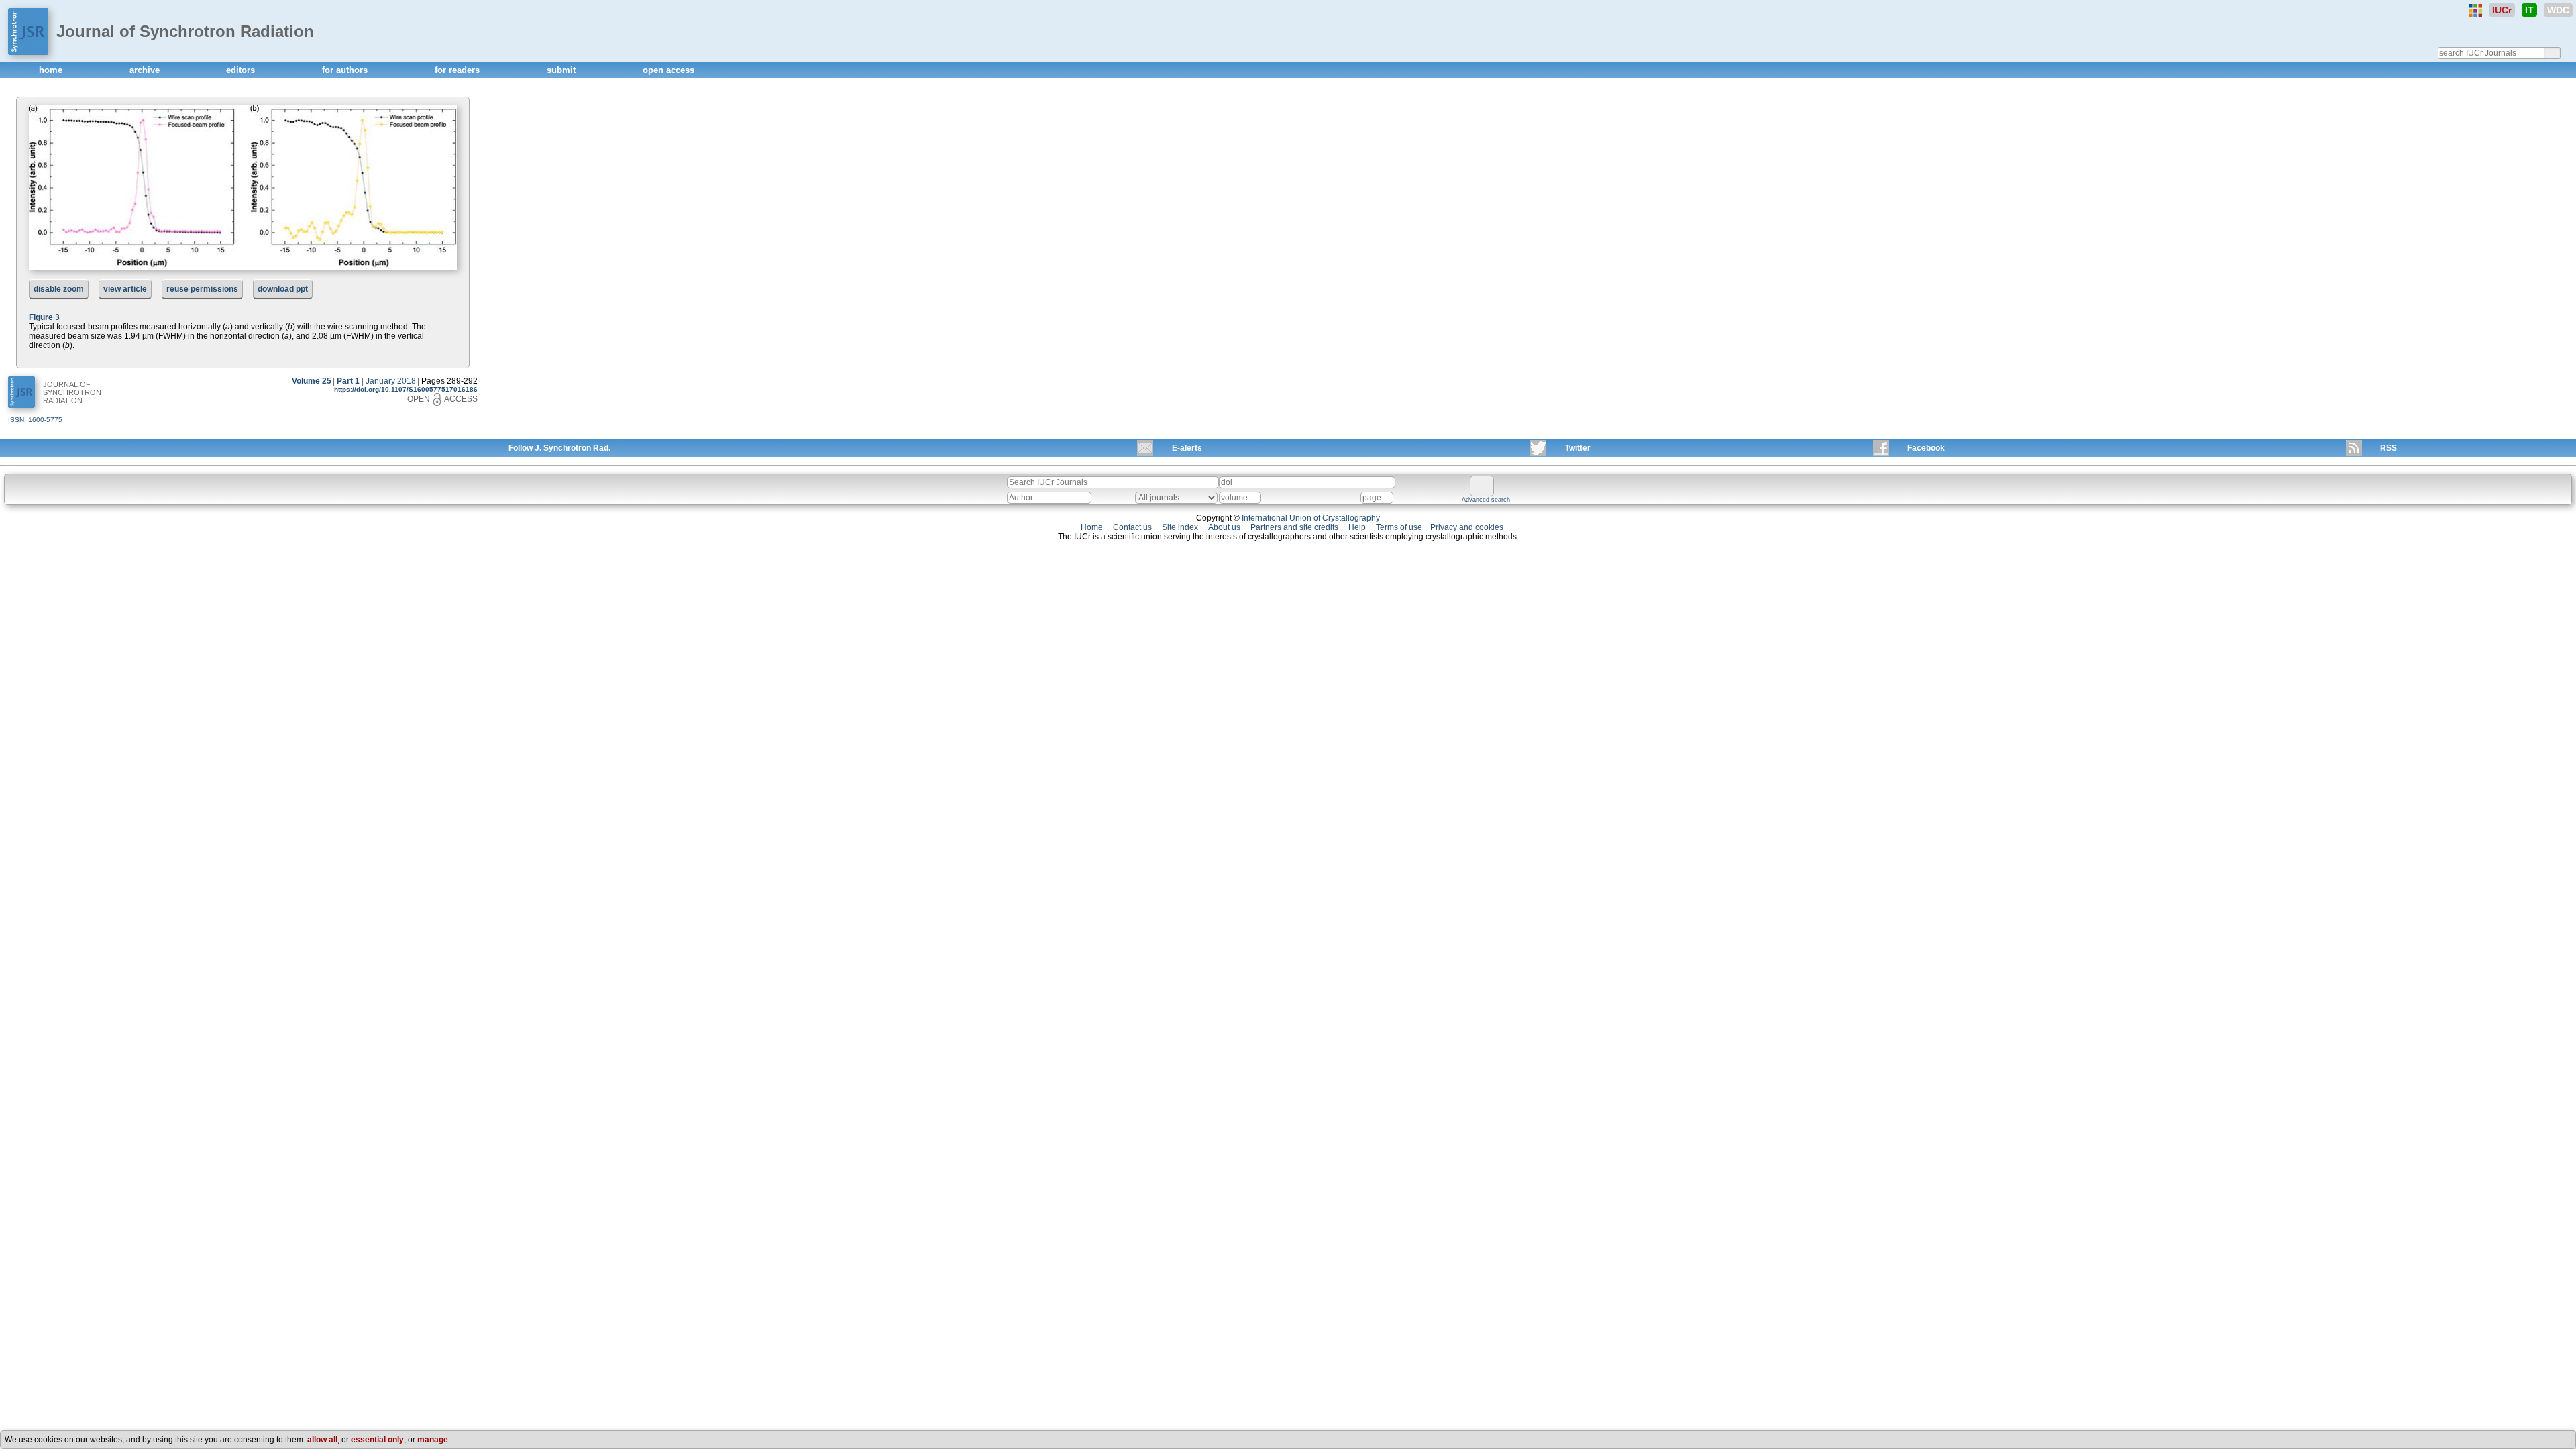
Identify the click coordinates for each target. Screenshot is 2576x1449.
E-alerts (1187, 448)
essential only (377, 1440)
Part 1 (348, 381)
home (52, 70)
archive (146, 70)
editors (242, 70)
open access (668, 70)
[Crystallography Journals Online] (2475, 11)
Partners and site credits (1294, 527)
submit (562, 70)
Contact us (1132, 527)
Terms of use (1399, 527)
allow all (322, 1440)
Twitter (1578, 448)
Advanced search (1486, 500)
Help (1357, 527)
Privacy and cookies (1467, 527)
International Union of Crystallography (1311, 518)
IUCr (2502, 10)
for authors (346, 70)
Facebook (1926, 448)
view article (125, 289)
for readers (459, 70)
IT (2529, 10)
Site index (1180, 527)
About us (1224, 527)
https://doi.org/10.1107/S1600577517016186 (406, 389)
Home (1092, 527)
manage (433, 1440)
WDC (2558, 10)
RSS (2389, 448)
